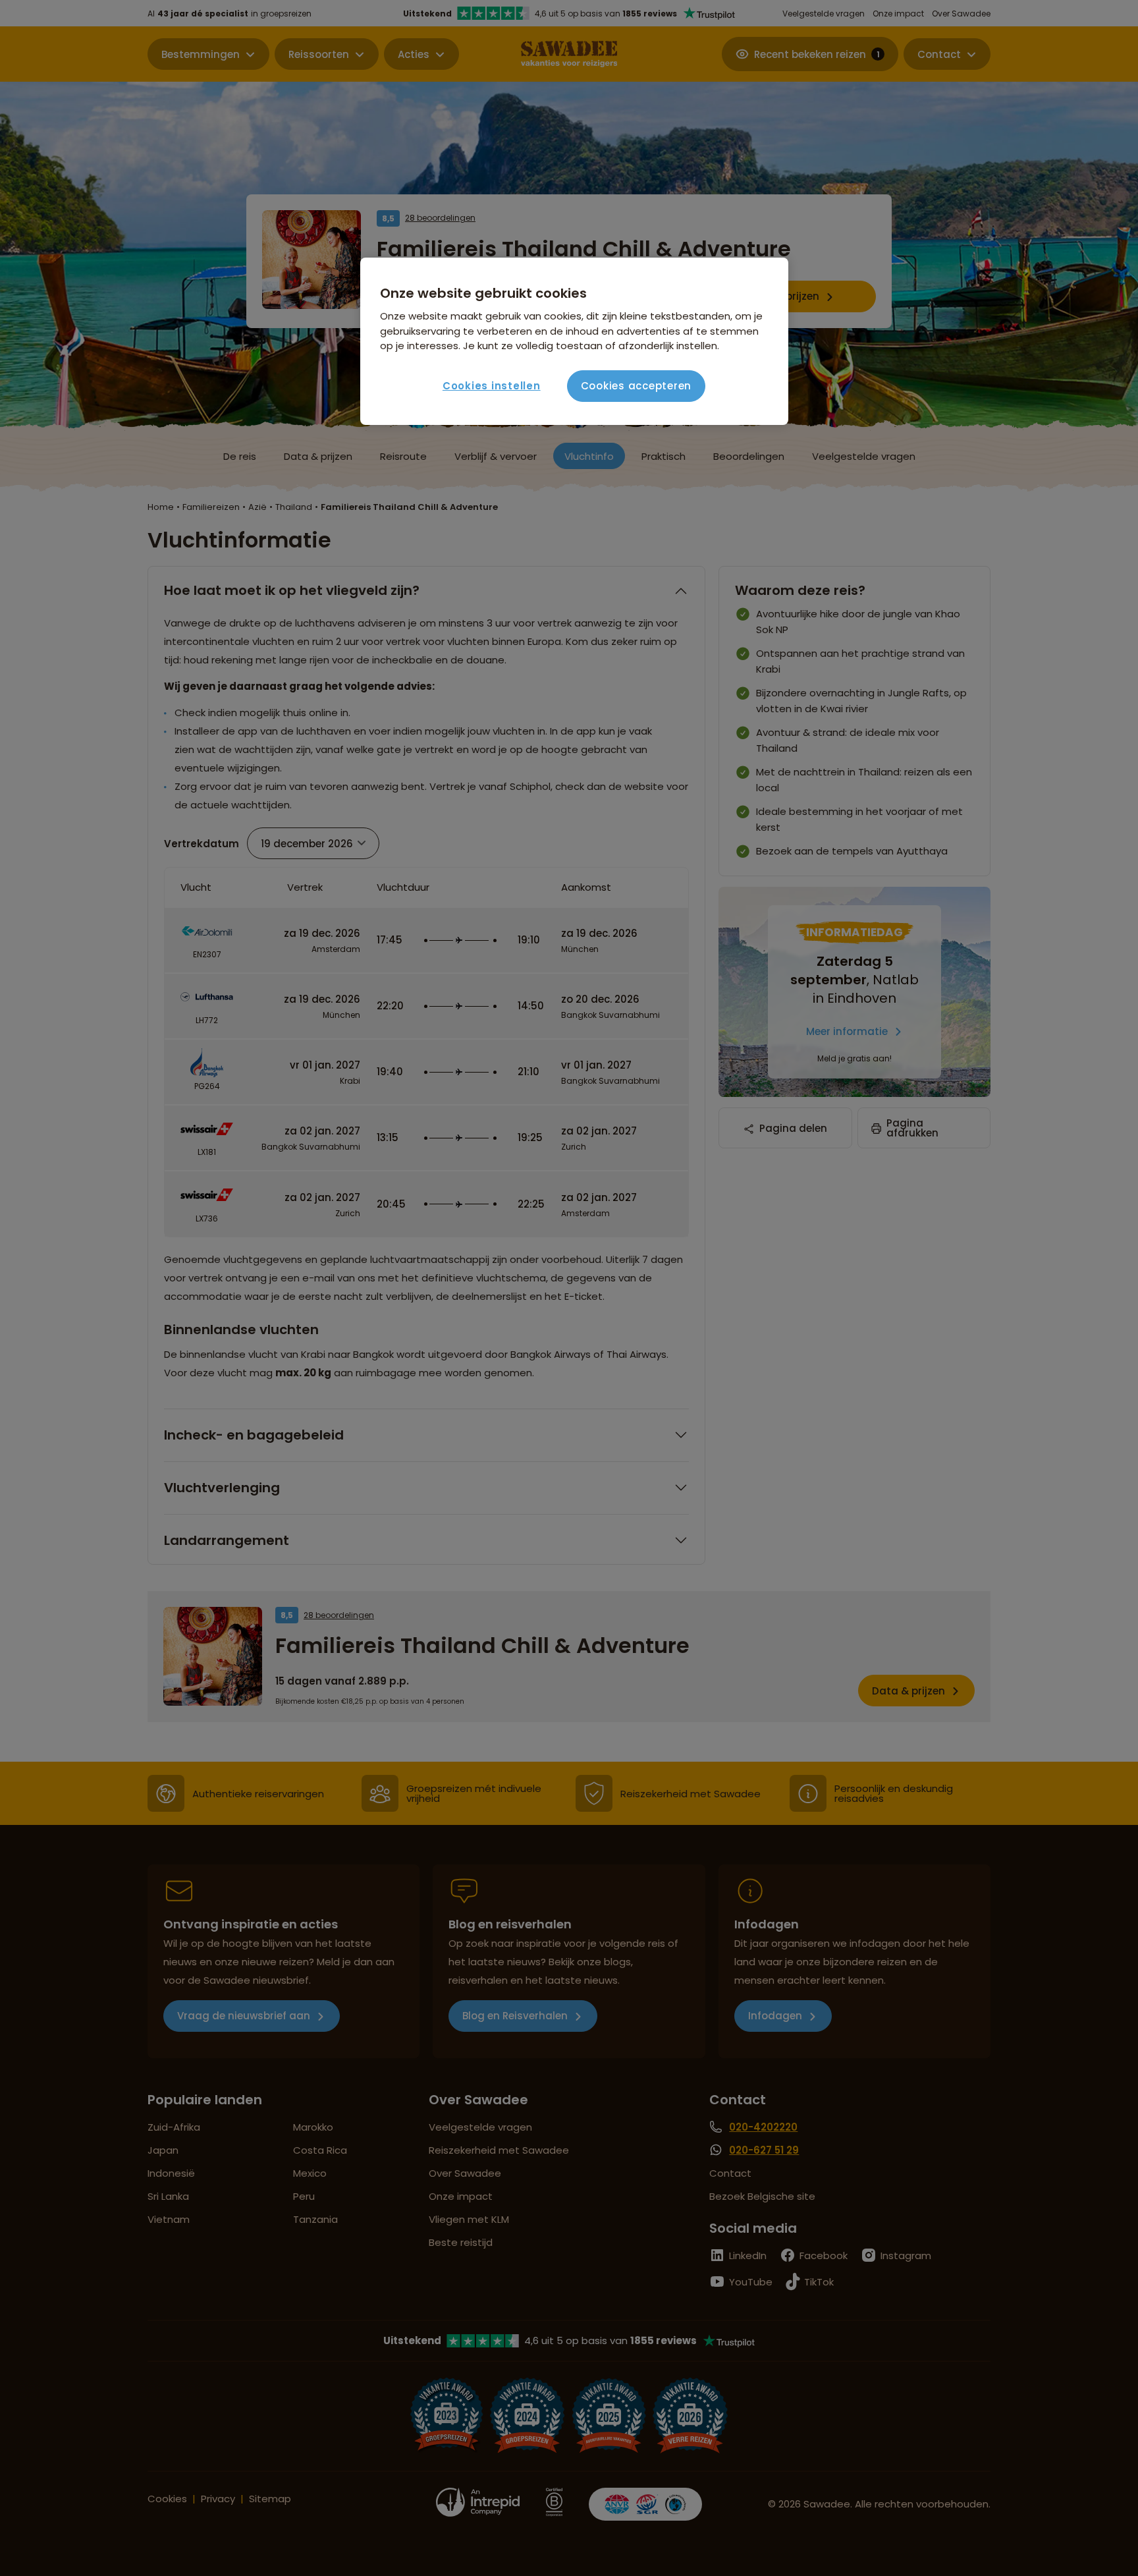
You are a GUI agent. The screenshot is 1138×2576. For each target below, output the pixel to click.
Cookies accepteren (637, 386)
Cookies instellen (492, 386)
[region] (574, 341)
